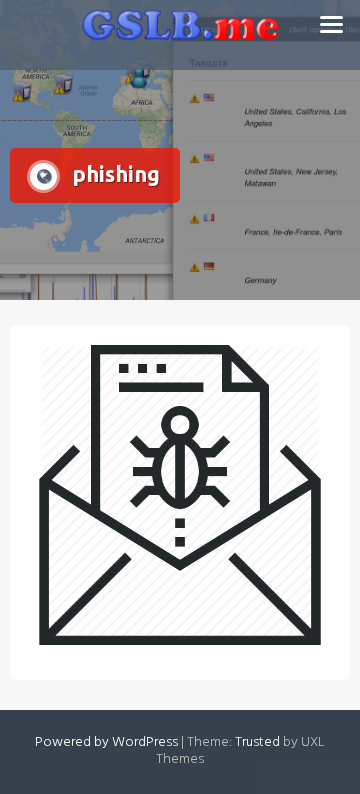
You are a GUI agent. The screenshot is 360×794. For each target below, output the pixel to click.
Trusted (257, 742)
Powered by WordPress (106, 742)
